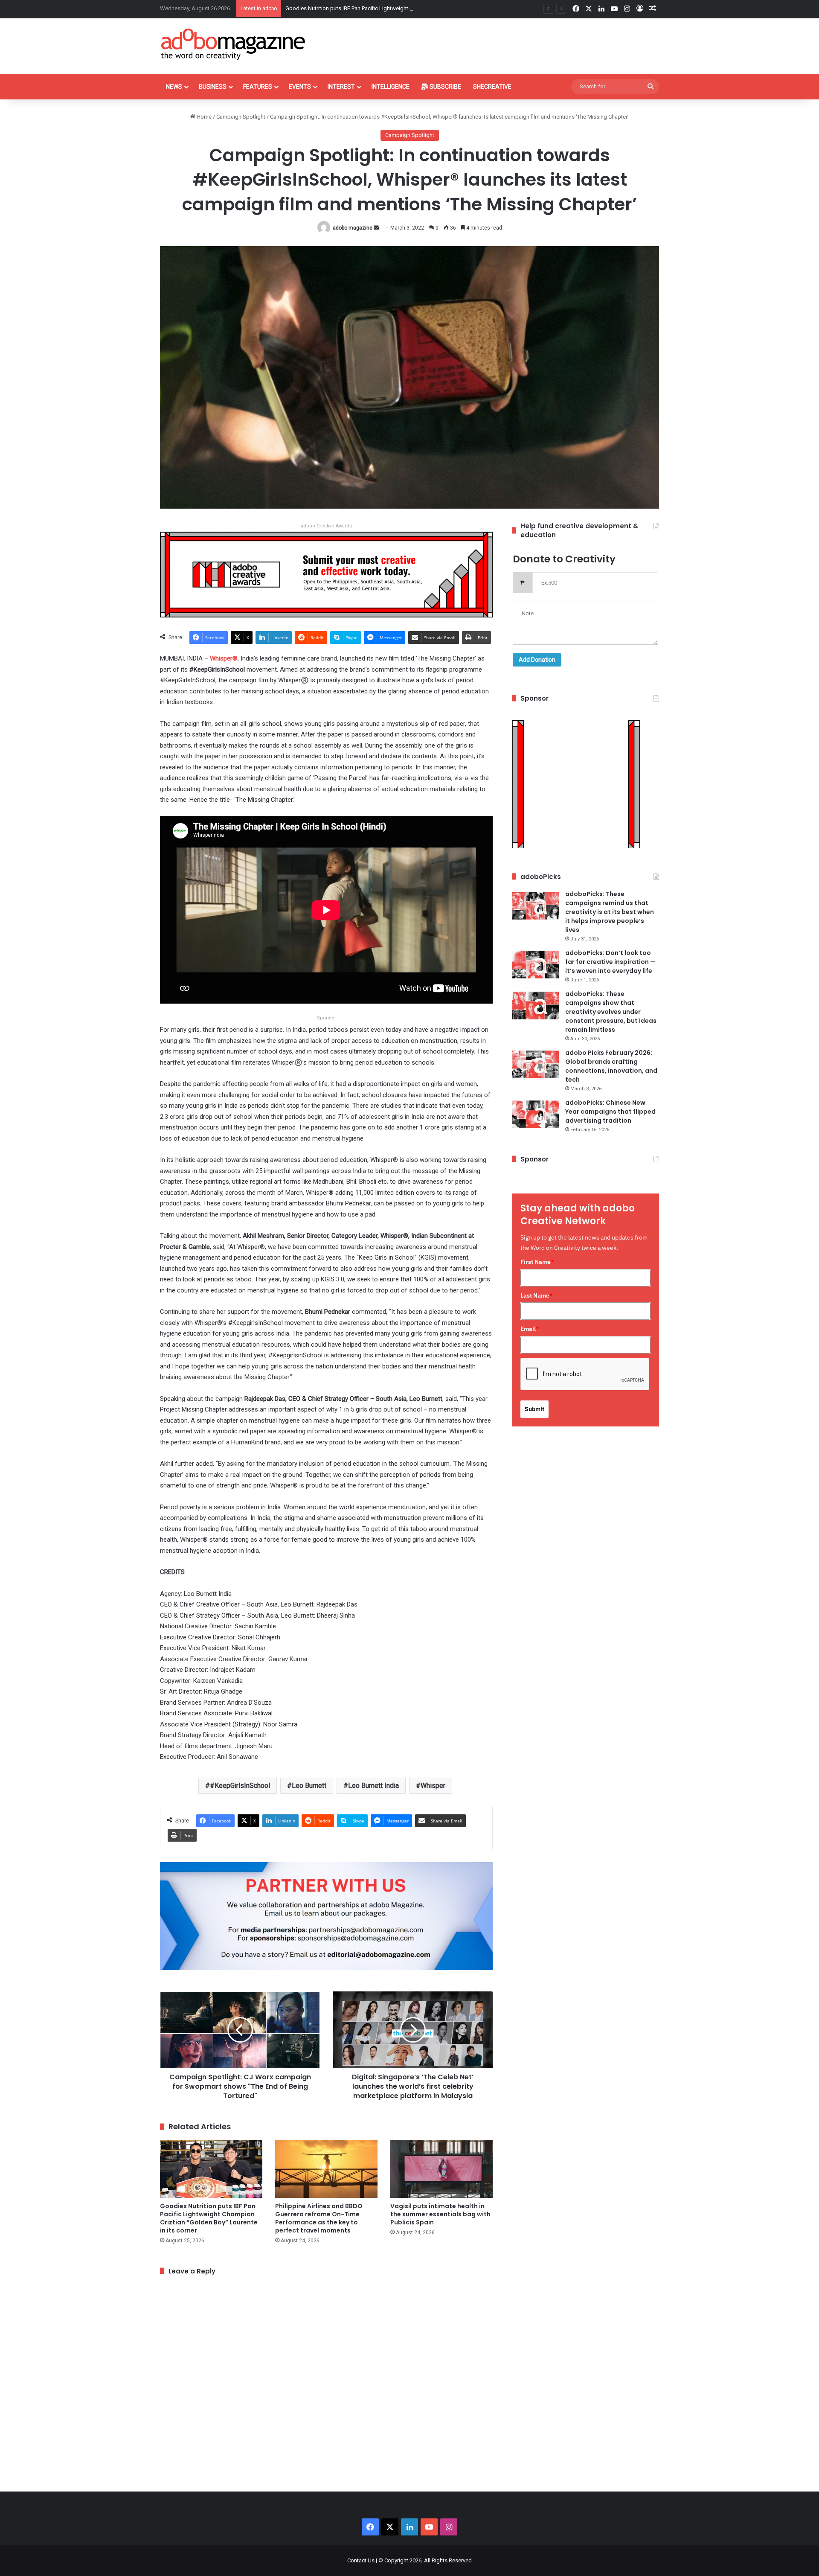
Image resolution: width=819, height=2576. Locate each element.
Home (203, 117)
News (174, 87)
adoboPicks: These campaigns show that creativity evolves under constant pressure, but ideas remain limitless (611, 1012)
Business (213, 87)
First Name (537, 1262)
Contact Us (361, 2560)
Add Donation (537, 660)
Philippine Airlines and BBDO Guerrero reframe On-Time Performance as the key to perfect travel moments (319, 2218)
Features (258, 87)
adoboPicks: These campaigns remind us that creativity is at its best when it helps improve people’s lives (610, 912)
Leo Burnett (309, 1786)
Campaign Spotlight (241, 117)
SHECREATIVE (492, 87)
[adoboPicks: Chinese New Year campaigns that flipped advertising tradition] (535, 1114)
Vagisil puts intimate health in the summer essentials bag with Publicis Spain (440, 2214)
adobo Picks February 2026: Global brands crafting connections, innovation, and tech (611, 1066)
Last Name (537, 1295)
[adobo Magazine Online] (234, 44)
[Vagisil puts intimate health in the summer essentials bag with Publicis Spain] (441, 2169)
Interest (341, 87)
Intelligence (391, 87)
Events (300, 87)
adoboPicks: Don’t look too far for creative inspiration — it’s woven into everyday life (610, 962)
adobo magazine (353, 228)
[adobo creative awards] (326, 574)
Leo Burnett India (373, 1786)
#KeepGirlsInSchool (240, 1786)
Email (530, 1329)
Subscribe (445, 87)
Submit (534, 1409)
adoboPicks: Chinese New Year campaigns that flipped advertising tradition (610, 1112)
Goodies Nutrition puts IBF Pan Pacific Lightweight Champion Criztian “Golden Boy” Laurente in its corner (209, 2218)
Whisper (433, 1786)
